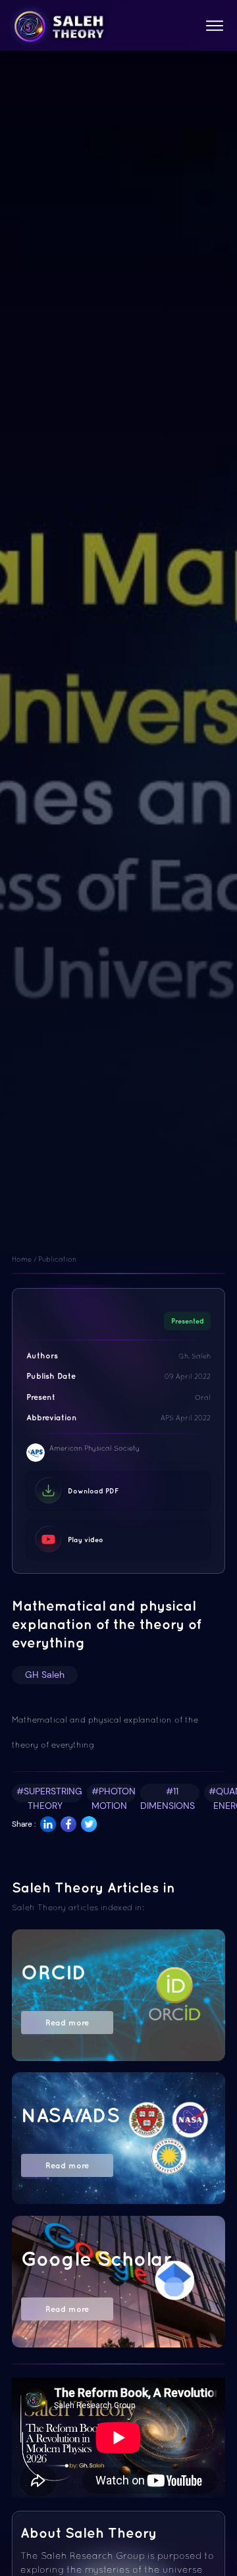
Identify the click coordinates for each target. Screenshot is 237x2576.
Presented (188, 1321)
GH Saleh (45, 1675)
